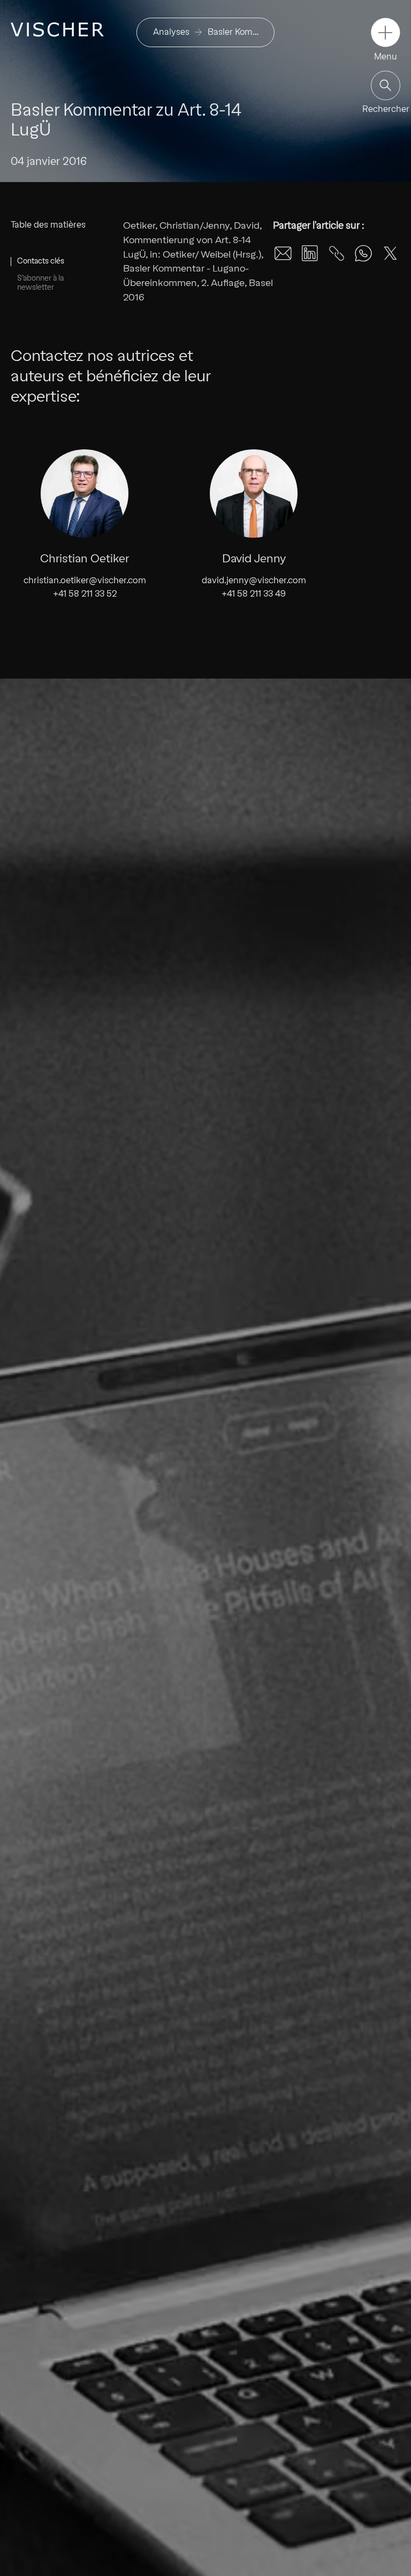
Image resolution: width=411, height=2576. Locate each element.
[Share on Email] (283, 253)
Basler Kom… (233, 32)
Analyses (171, 32)
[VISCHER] (57, 29)
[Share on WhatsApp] (363, 253)
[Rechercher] (386, 85)
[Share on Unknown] (337, 253)
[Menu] (386, 32)
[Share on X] (390, 253)
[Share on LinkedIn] (310, 253)
